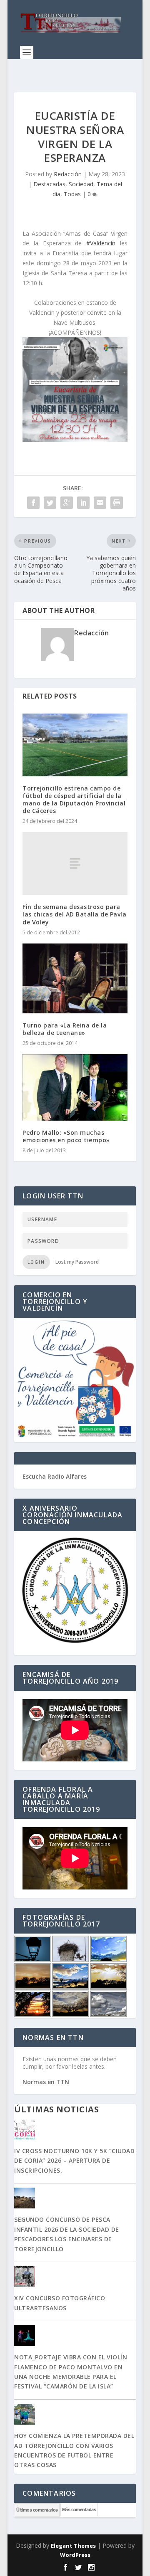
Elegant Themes (73, 2546)
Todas (72, 194)
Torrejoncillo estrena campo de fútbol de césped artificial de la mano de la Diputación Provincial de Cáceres (74, 800)
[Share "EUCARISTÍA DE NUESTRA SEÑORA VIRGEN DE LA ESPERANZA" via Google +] (67, 503)
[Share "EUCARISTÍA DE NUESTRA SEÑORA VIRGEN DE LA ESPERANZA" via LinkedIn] (83, 503)
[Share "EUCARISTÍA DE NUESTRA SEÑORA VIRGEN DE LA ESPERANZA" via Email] (100, 503)
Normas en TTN (46, 2082)
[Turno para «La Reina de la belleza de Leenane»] (75, 978)
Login (36, 1262)
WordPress (75, 2555)
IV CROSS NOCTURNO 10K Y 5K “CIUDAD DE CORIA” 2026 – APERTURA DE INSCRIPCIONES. (74, 2161)
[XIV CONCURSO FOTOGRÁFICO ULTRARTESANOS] (75, 2277)
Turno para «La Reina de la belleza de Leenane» (65, 1029)
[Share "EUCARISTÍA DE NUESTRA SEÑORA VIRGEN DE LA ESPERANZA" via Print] (117, 503)
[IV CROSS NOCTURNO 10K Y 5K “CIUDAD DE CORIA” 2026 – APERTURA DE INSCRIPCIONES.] (75, 2130)
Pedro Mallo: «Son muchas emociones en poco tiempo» (66, 1136)
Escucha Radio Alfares (55, 1476)
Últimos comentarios (37, 2510)
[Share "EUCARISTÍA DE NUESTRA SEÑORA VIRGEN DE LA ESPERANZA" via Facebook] (33, 503)
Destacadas (49, 184)
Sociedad (81, 184)
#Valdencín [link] (101, 243)
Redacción (68, 174)
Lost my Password (77, 1262)
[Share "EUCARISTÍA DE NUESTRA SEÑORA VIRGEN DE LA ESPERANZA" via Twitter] (50, 503)
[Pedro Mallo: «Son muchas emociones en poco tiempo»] (75, 1087)
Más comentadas (79, 2509)
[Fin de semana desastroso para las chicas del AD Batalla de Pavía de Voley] (75, 863)
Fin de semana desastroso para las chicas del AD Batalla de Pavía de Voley (74, 914)
